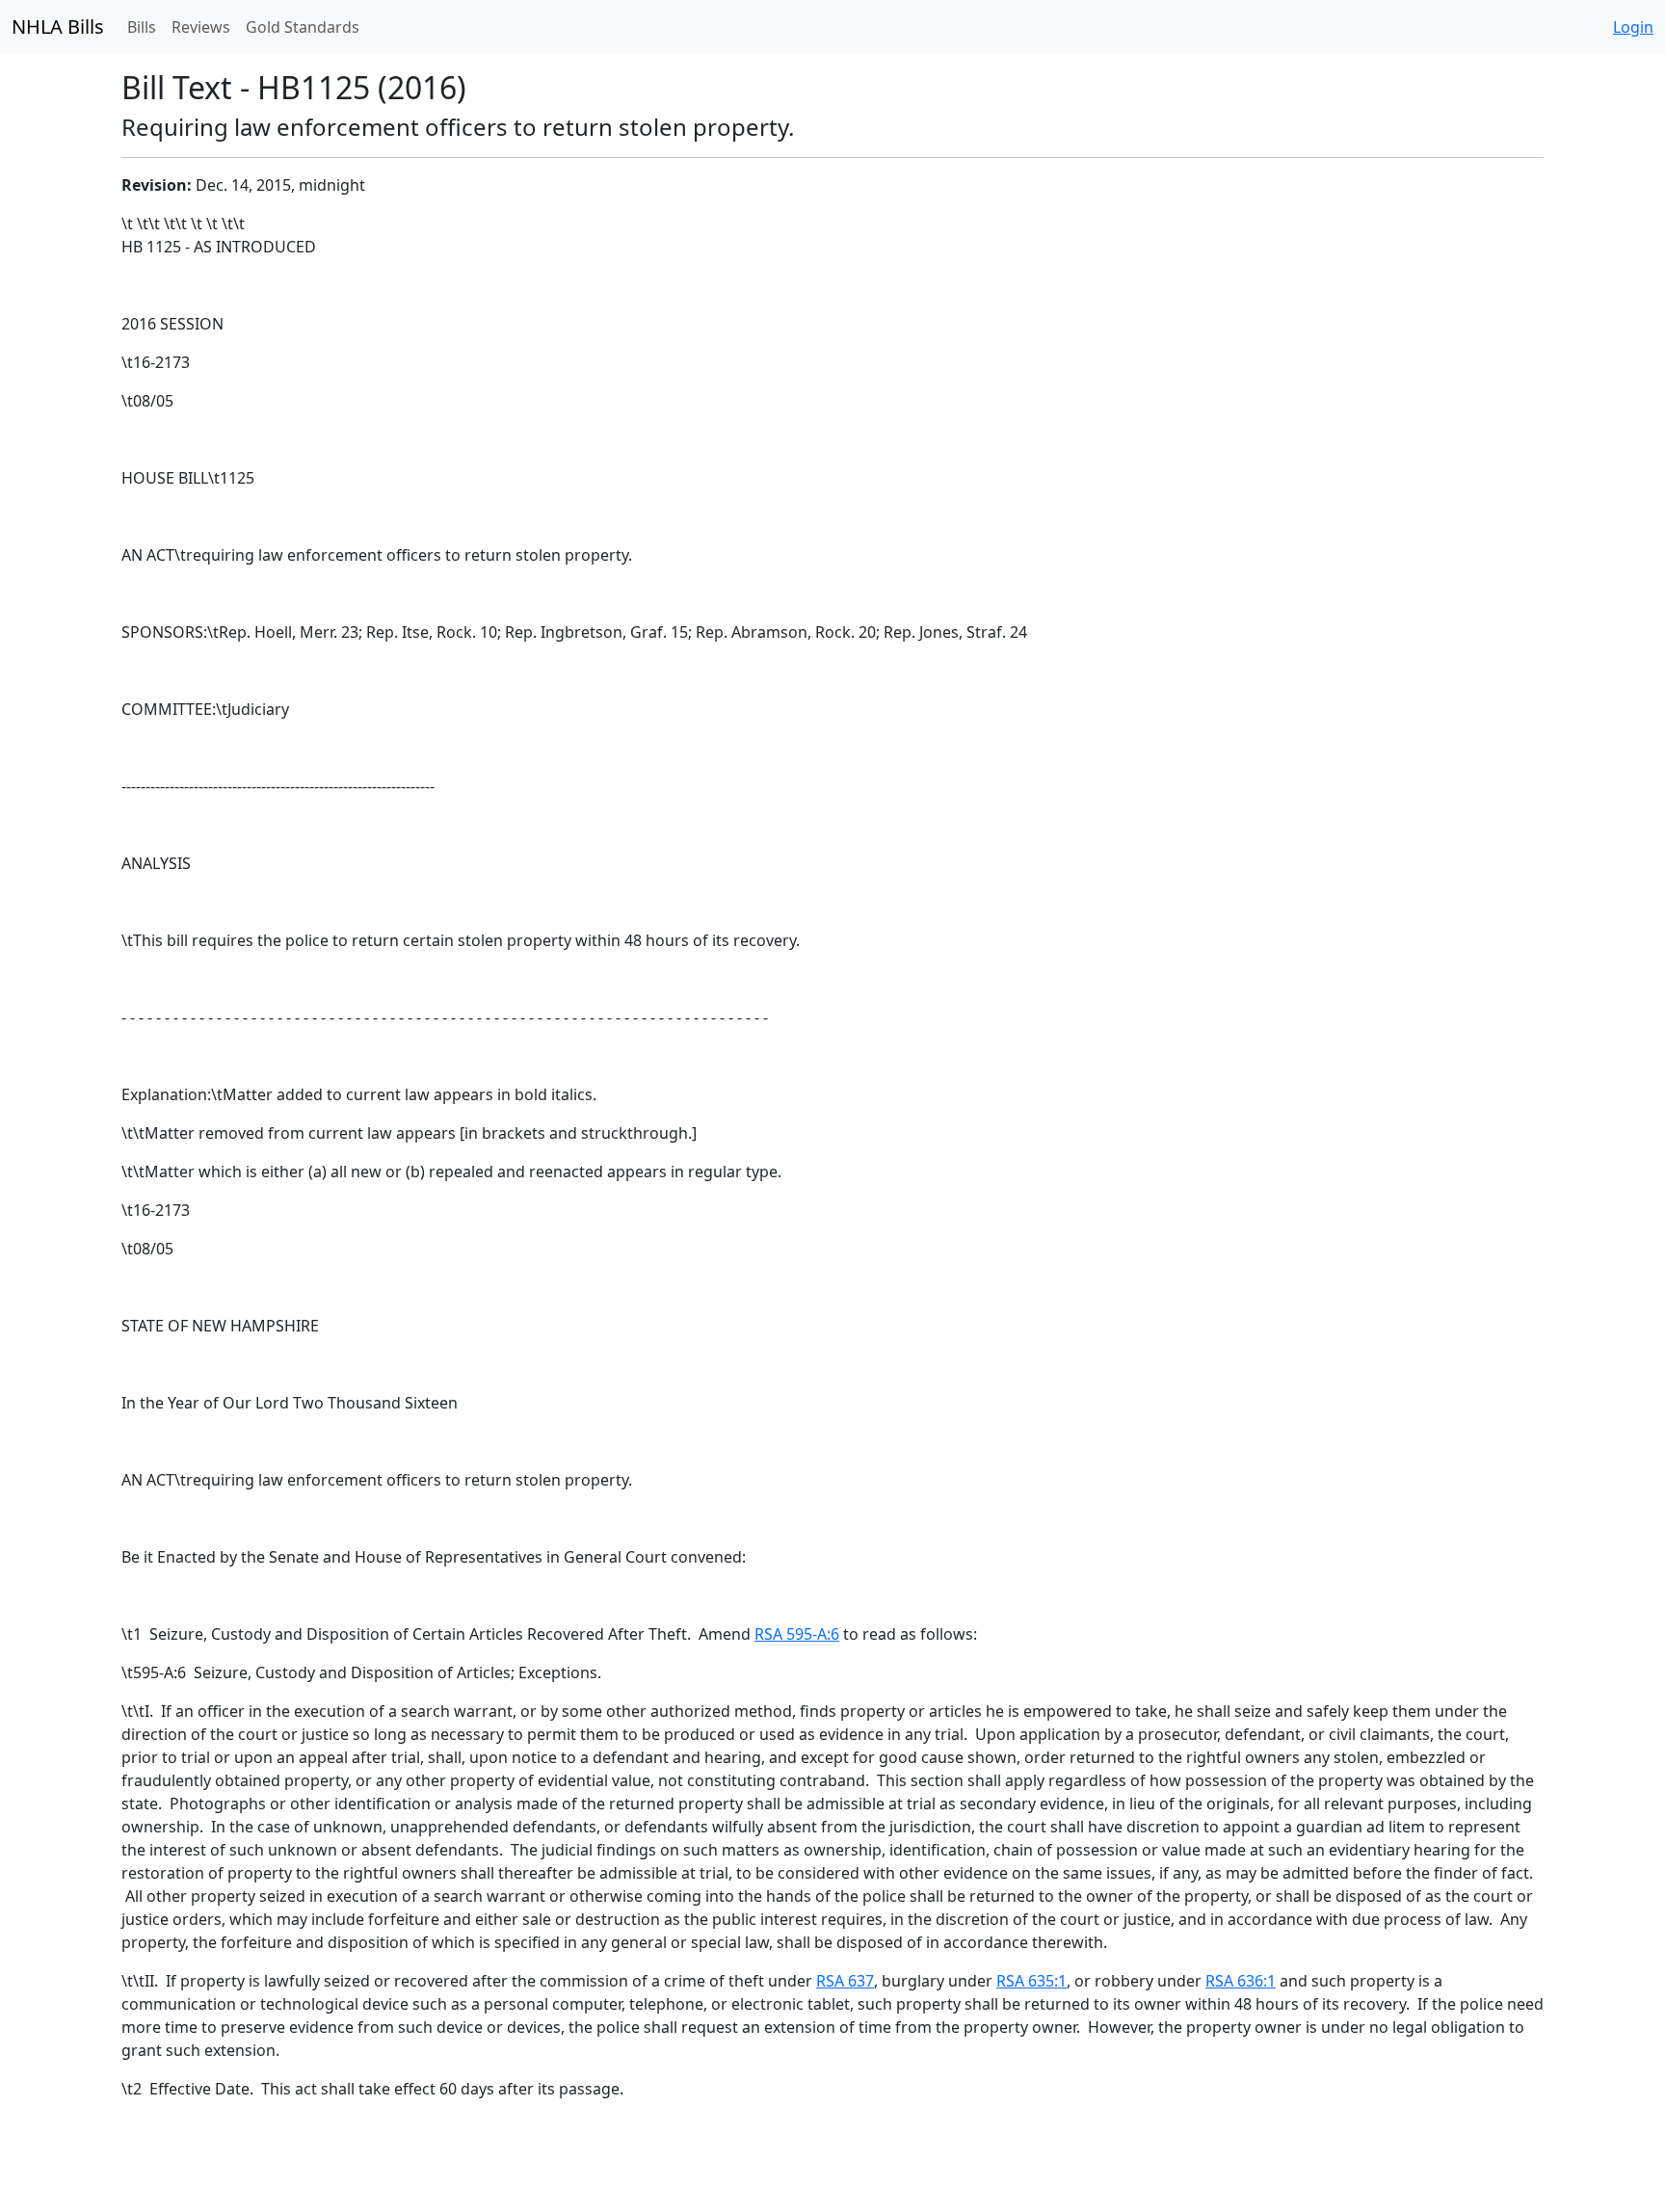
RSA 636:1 (1241, 1981)
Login (1633, 27)
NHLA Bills (58, 26)
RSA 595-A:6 (797, 1634)
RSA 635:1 (1031, 1981)
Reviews (201, 27)
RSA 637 (845, 1981)
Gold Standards (303, 27)
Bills (142, 27)
